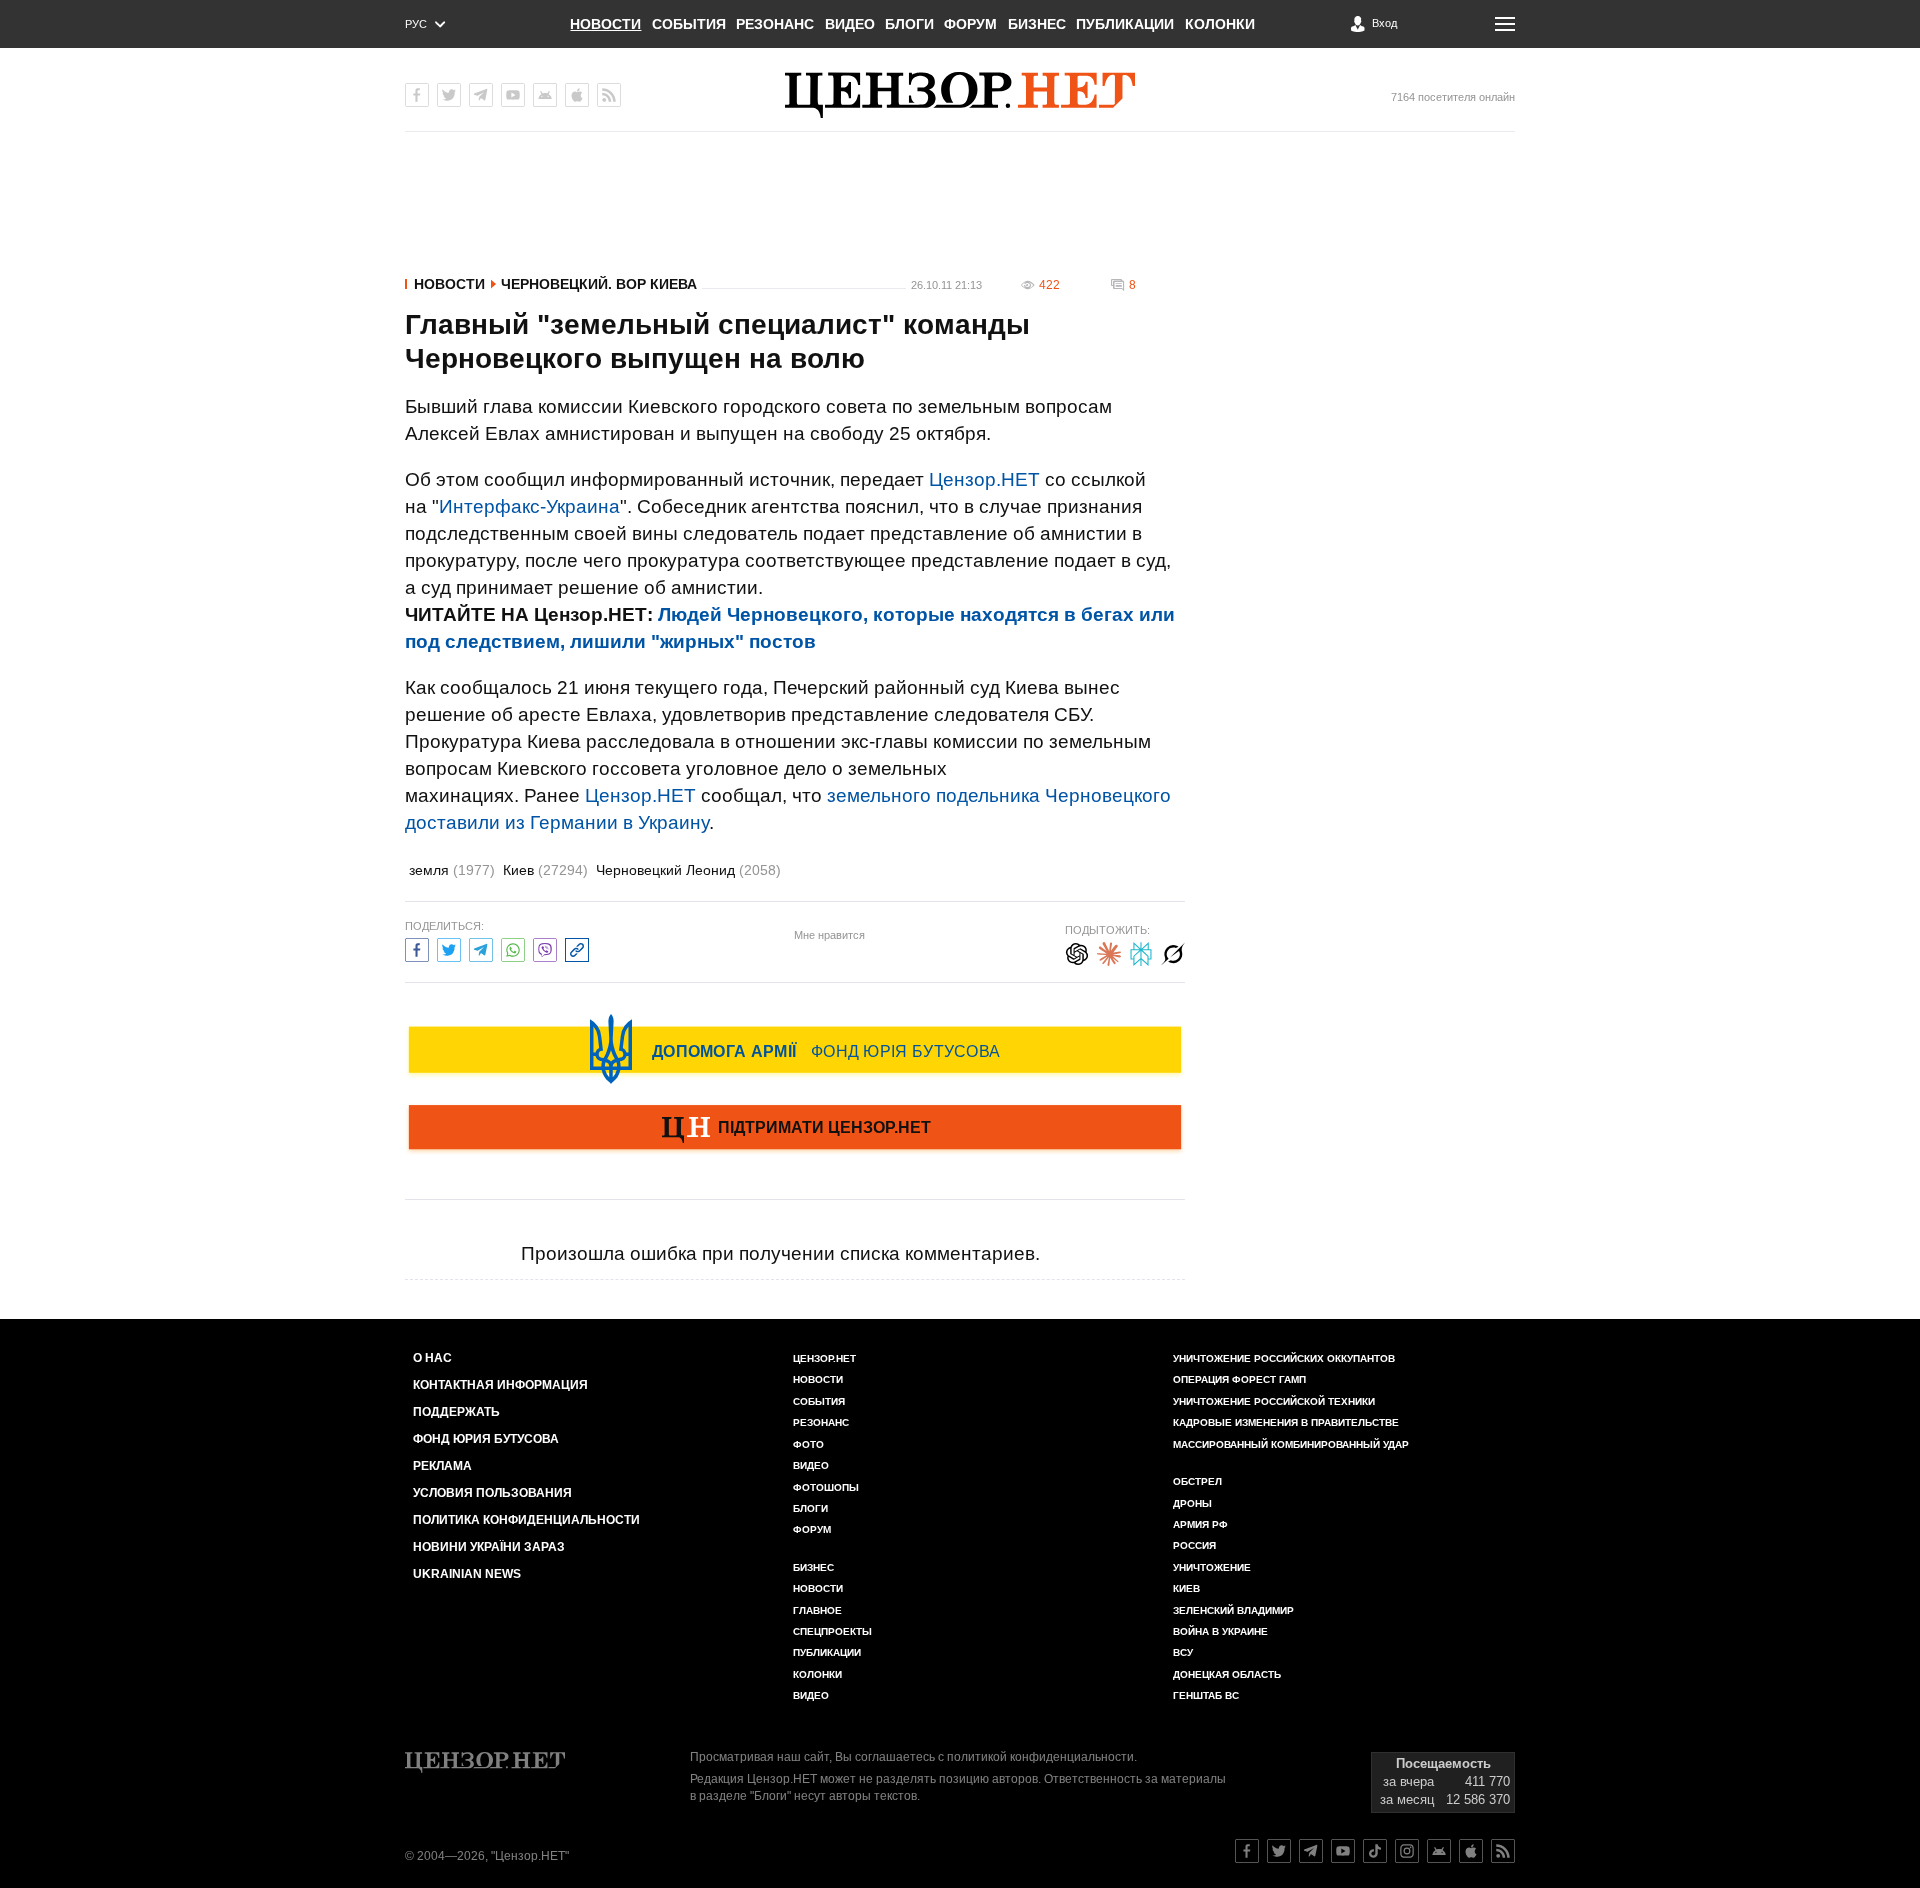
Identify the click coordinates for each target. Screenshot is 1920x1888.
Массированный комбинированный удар (1291, 1444)
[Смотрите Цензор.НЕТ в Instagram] (1407, 1851)
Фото (808, 1444)
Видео (850, 24)
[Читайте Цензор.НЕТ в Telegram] (1311, 1851)
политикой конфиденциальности (1040, 1757)
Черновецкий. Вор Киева (599, 284)
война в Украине (1220, 1631)
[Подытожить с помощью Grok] (1173, 951)
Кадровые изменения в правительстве (1286, 1422)
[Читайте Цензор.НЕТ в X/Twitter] (1279, 1851)
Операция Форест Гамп (1239, 1379)
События (689, 24)
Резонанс (775, 24)
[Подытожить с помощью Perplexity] (1141, 951)
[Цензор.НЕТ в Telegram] (481, 95)
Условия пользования (492, 1493)
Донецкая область (1227, 1674)
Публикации (1125, 24)
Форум (970, 24)
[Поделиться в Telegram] (481, 947)
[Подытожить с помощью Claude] (1109, 951)
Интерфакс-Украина (529, 506)
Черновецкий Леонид (688, 870)
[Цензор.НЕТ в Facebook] (417, 95)
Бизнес (1037, 24)
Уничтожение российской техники (1274, 1401)
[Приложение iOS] (577, 95)
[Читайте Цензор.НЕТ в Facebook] (1247, 1851)
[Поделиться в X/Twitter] (449, 947)
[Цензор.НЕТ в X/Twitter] (449, 95)
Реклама (442, 1466)
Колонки (1220, 24)
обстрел (1197, 1481)
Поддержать (456, 1412)
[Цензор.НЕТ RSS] (609, 95)
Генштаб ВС (1206, 1695)
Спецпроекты (832, 1631)
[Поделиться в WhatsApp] (513, 947)
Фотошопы (826, 1487)
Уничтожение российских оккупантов (1284, 1358)
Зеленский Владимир (1233, 1610)
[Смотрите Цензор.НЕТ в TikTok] (1375, 1851)
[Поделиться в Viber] (545, 947)
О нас (432, 1358)
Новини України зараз (489, 1547)
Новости (605, 24)
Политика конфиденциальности (526, 1520)
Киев (545, 870)
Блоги (909, 24)
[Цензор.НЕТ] (960, 95)
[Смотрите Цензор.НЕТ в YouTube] (1343, 1851)
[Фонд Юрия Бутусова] (795, 1049)
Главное (817, 1610)
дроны (1192, 1503)
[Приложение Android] (545, 95)
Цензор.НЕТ (984, 479)
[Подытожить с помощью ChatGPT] (1077, 951)
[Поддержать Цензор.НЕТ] (795, 1129)
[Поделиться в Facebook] (417, 947)
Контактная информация (500, 1385)
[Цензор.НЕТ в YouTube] (513, 95)
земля (452, 870)
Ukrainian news (467, 1574)
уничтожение (1212, 1567)
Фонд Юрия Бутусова (486, 1439)
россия (1194, 1545)
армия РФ (1200, 1524)
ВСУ (1183, 1652)
